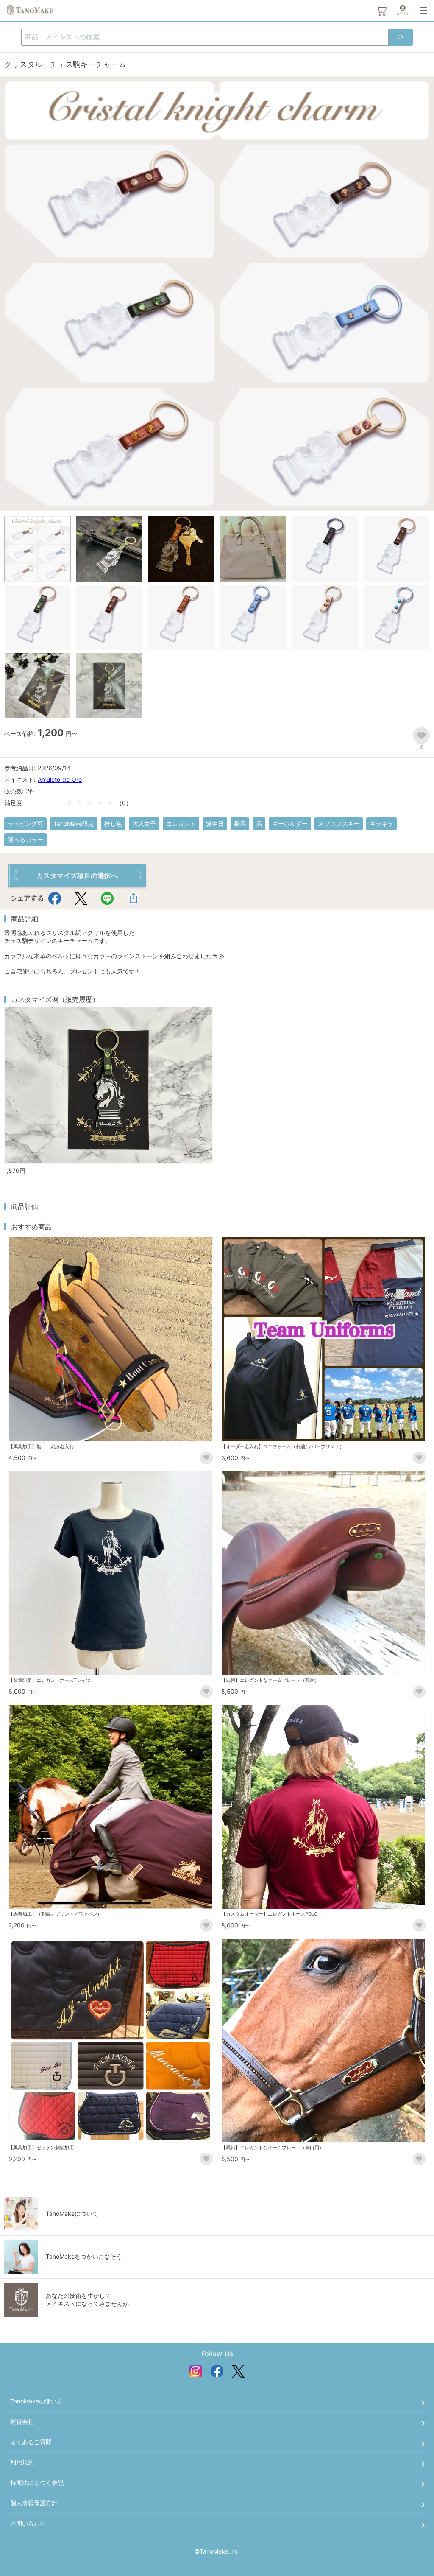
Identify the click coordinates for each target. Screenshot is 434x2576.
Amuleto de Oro (60, 779)
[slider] (91, 803)
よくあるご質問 (31, 2442)
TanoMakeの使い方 (36, 2401)
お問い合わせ (28, 2523)
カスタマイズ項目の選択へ (77, 875)
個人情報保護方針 (34, 2503)
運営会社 (22, 2421)
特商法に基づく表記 (37, 2482)
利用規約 (22, 2462)
